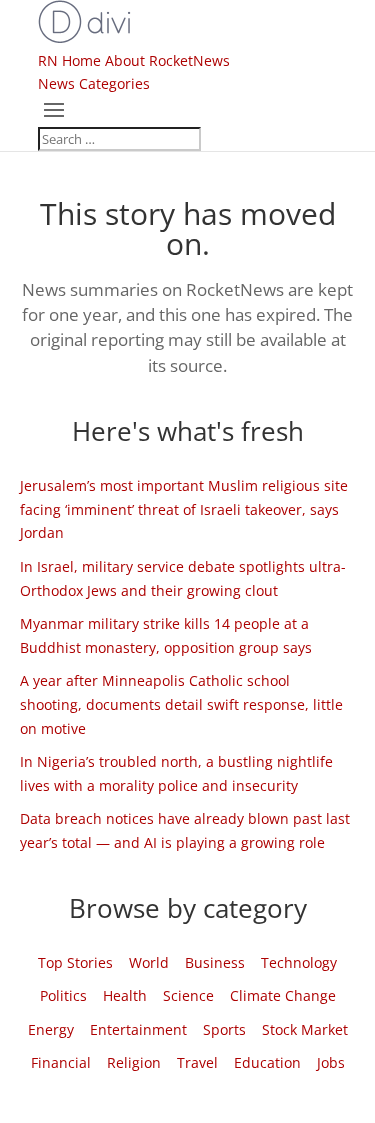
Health (125, 995)
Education (267, 1062)
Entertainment (138, 1029)
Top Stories (75, 962)
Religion (134, 1062)
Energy (51, 1029)
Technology (299, 962)
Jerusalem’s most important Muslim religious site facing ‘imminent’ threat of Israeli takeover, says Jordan (184, 509)
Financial (61, 1062)
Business (215, 962)
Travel (197, 1062)
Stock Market (305, 1029)
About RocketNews (167, 60)
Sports (224, 1029)
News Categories (94, 83)
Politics (63, 995)
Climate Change (283, 995)
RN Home (69, 60)
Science (188, 995)
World (149, 962)
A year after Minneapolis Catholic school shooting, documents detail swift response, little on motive (181, 704)
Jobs (331, 1062)
